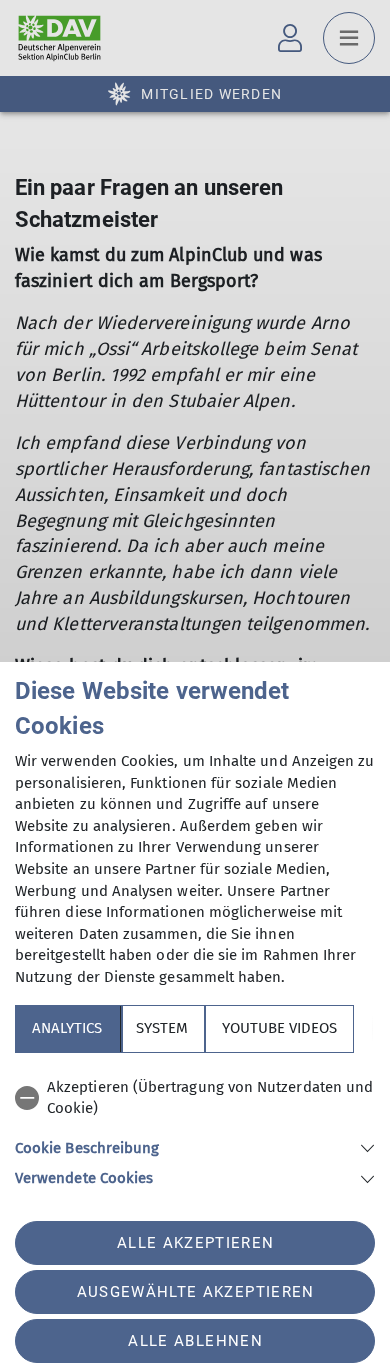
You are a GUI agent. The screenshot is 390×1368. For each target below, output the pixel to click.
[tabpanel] (195, 1129)
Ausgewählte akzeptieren (196, 1292)
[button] (195, 1146)
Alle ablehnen (195, 1341)
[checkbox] (195, 1098)
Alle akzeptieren (195, 1243)
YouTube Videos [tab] (279, 1028)
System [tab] (162, 1028)
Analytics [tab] (67, 1028)
